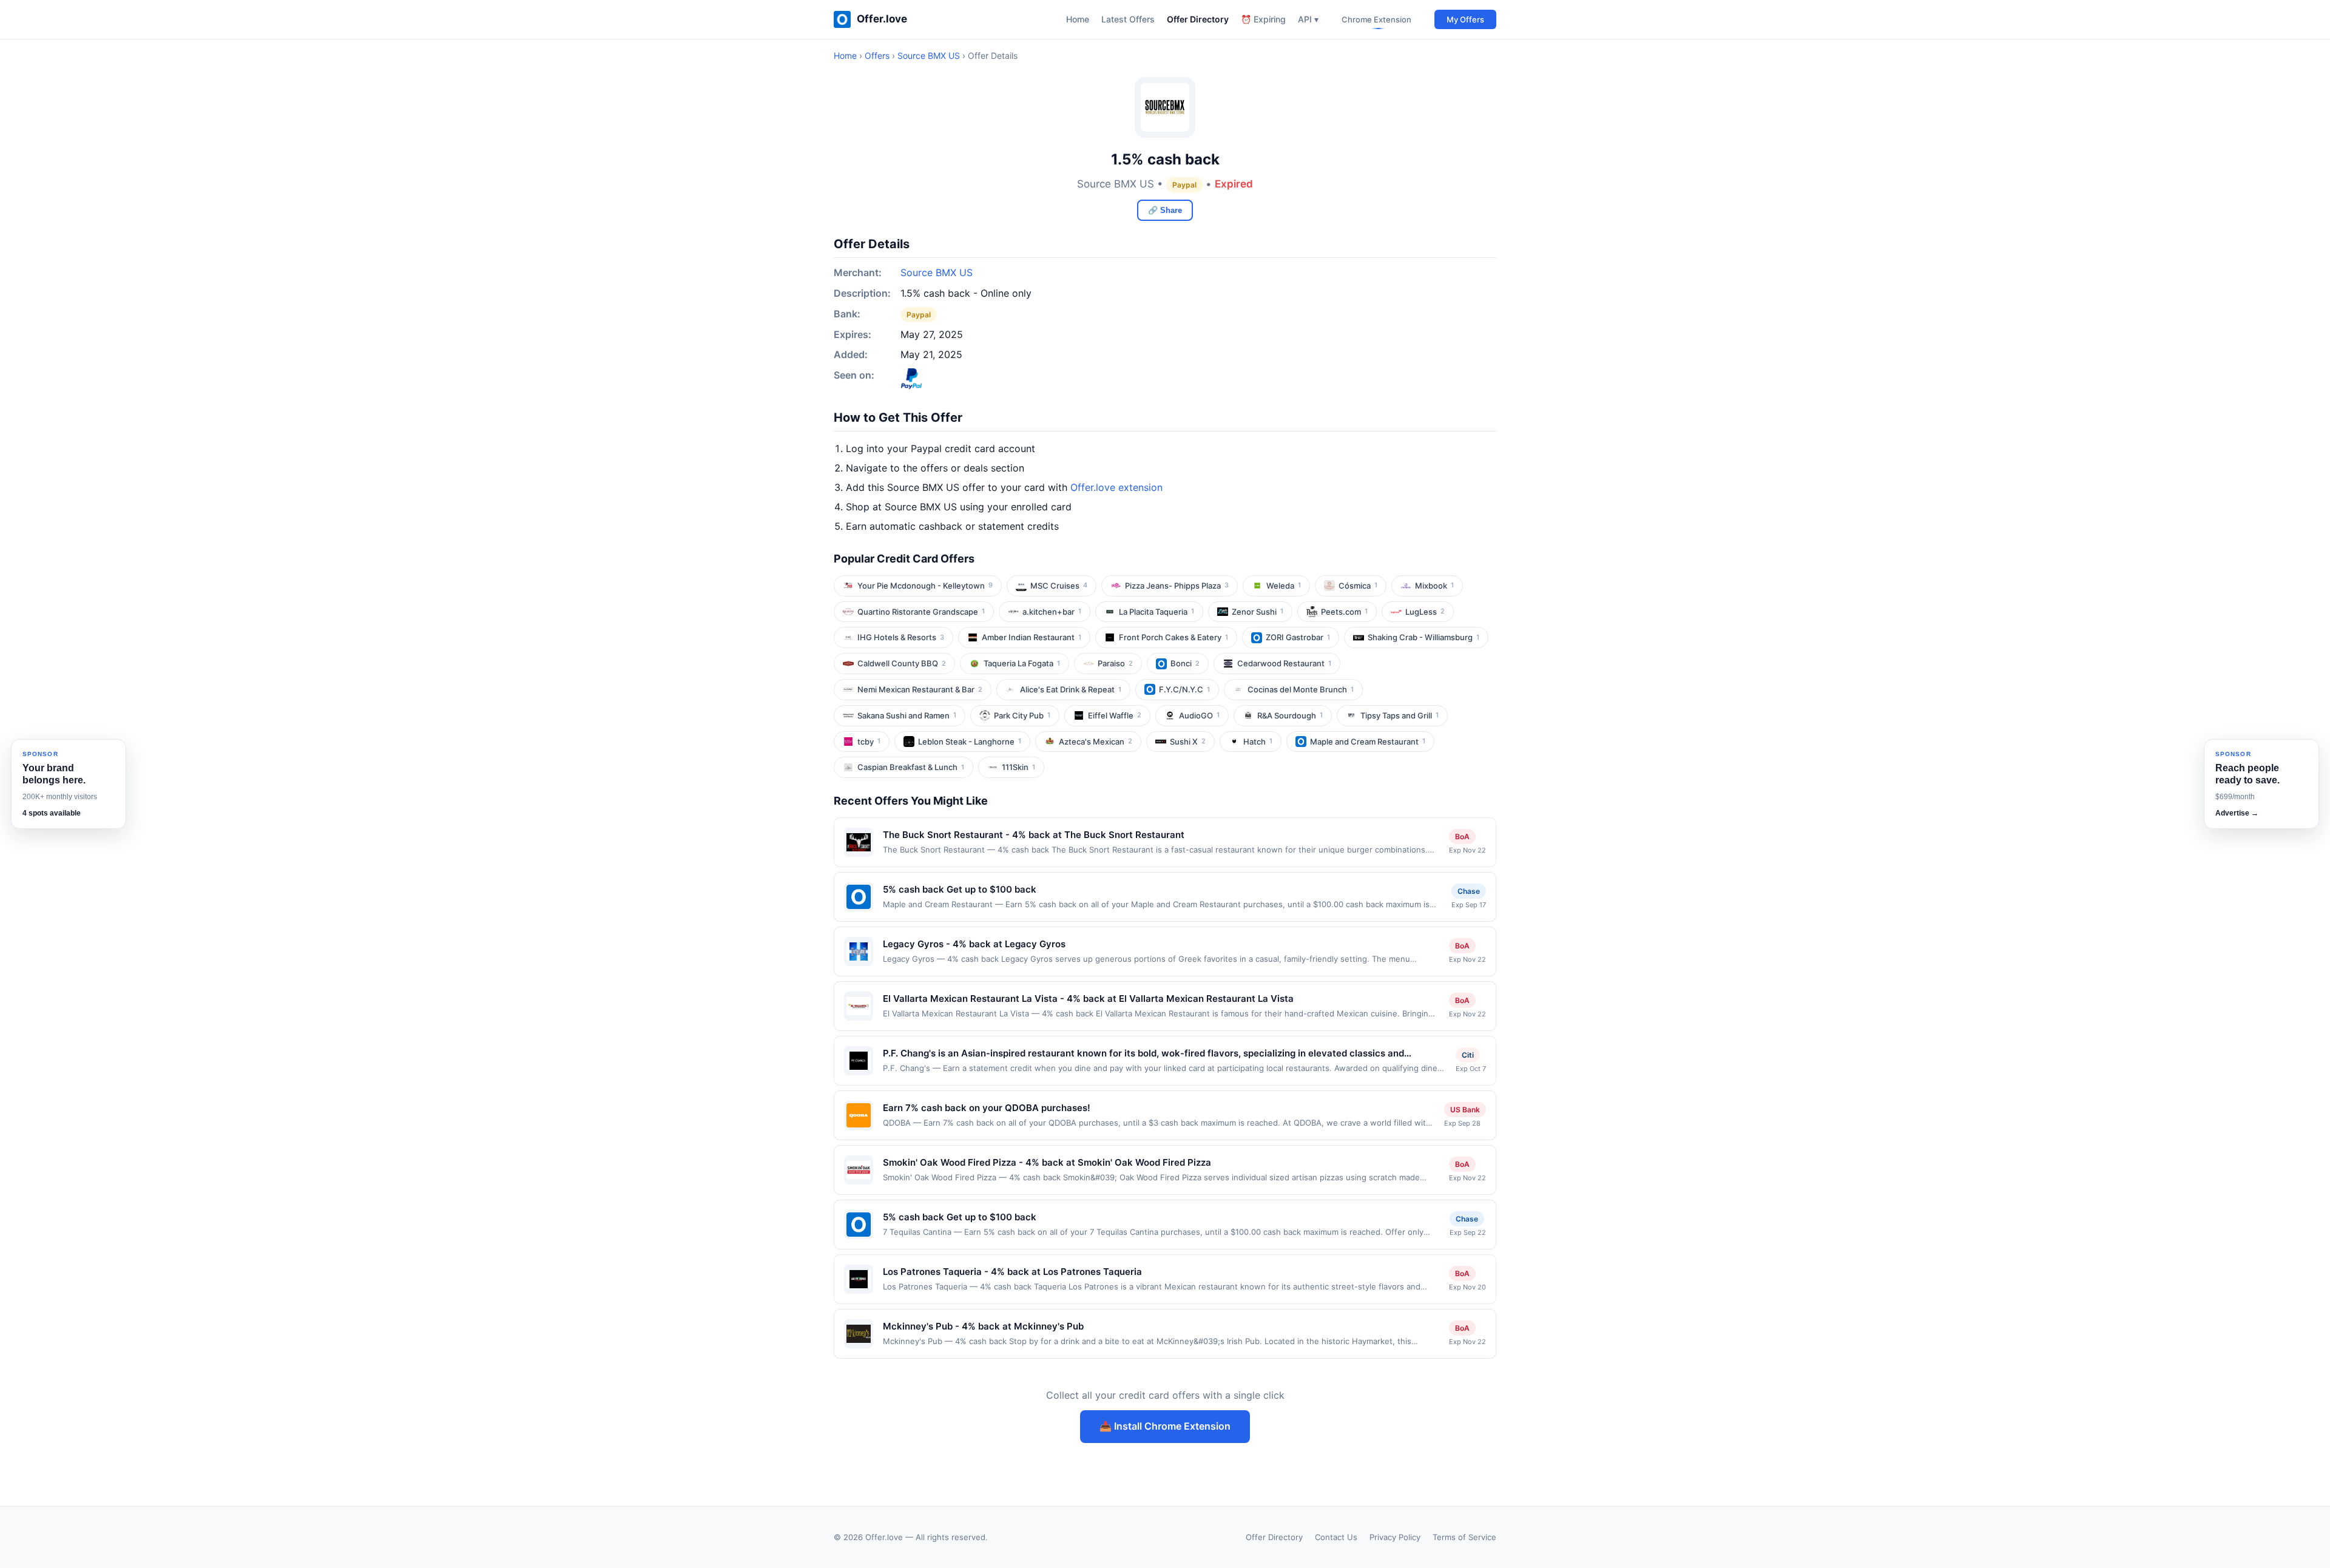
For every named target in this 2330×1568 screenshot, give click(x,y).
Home (1078, 19)
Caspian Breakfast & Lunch (911, 767)
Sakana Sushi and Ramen (907, 715)
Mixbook (1434, 586)
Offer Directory (1198, 19)
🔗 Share (1165, 210)
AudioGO (1199, 715)
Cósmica (1358, 586)
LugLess (1425, 612)
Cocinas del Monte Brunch (1301, 689)
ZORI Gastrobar (1298, 637)
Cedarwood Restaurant (1284, 663)
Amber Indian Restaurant (1032, 637)
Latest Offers (1128, 19)
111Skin (1018, 767)
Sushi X (1188, 742)
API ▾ (1308, 19)
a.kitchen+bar (1052, 612)
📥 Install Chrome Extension (1165, 1426)
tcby (869, 742)
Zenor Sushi (1258, 612)
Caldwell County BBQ (902, 663)
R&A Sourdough (1290, 715)
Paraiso (1115, 663)
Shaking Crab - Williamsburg (1423, 637)
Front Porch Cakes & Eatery (1173, 637)
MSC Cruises (1059, 586)
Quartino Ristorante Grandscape (921, 612)
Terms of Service (1464, 1537)
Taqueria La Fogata (1022, 663)
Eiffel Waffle (1115, 715)
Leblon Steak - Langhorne (970, 742)
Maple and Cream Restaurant (1368, 742)
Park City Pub (1022, 715)
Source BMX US (929, 56)
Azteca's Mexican (1096, 742)
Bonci (1185, 663)
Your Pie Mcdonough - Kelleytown (925, 586)
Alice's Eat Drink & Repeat (1071, 689)
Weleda (1284, 586)
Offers (877, 56)
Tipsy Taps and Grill (1400, 715)
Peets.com (1344, 612)
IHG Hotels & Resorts (901, 637)
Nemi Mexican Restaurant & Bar (920, 689)
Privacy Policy (1395, 1537)
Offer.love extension (1116, 487)
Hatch (1258, 742)
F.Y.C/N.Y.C (1184, 689)
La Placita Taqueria (1157, 612)
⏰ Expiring (1263, 19)
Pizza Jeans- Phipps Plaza (1177, 586)
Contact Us (1336, 1537)
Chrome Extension (1376, 19)
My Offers (1465, 19)
